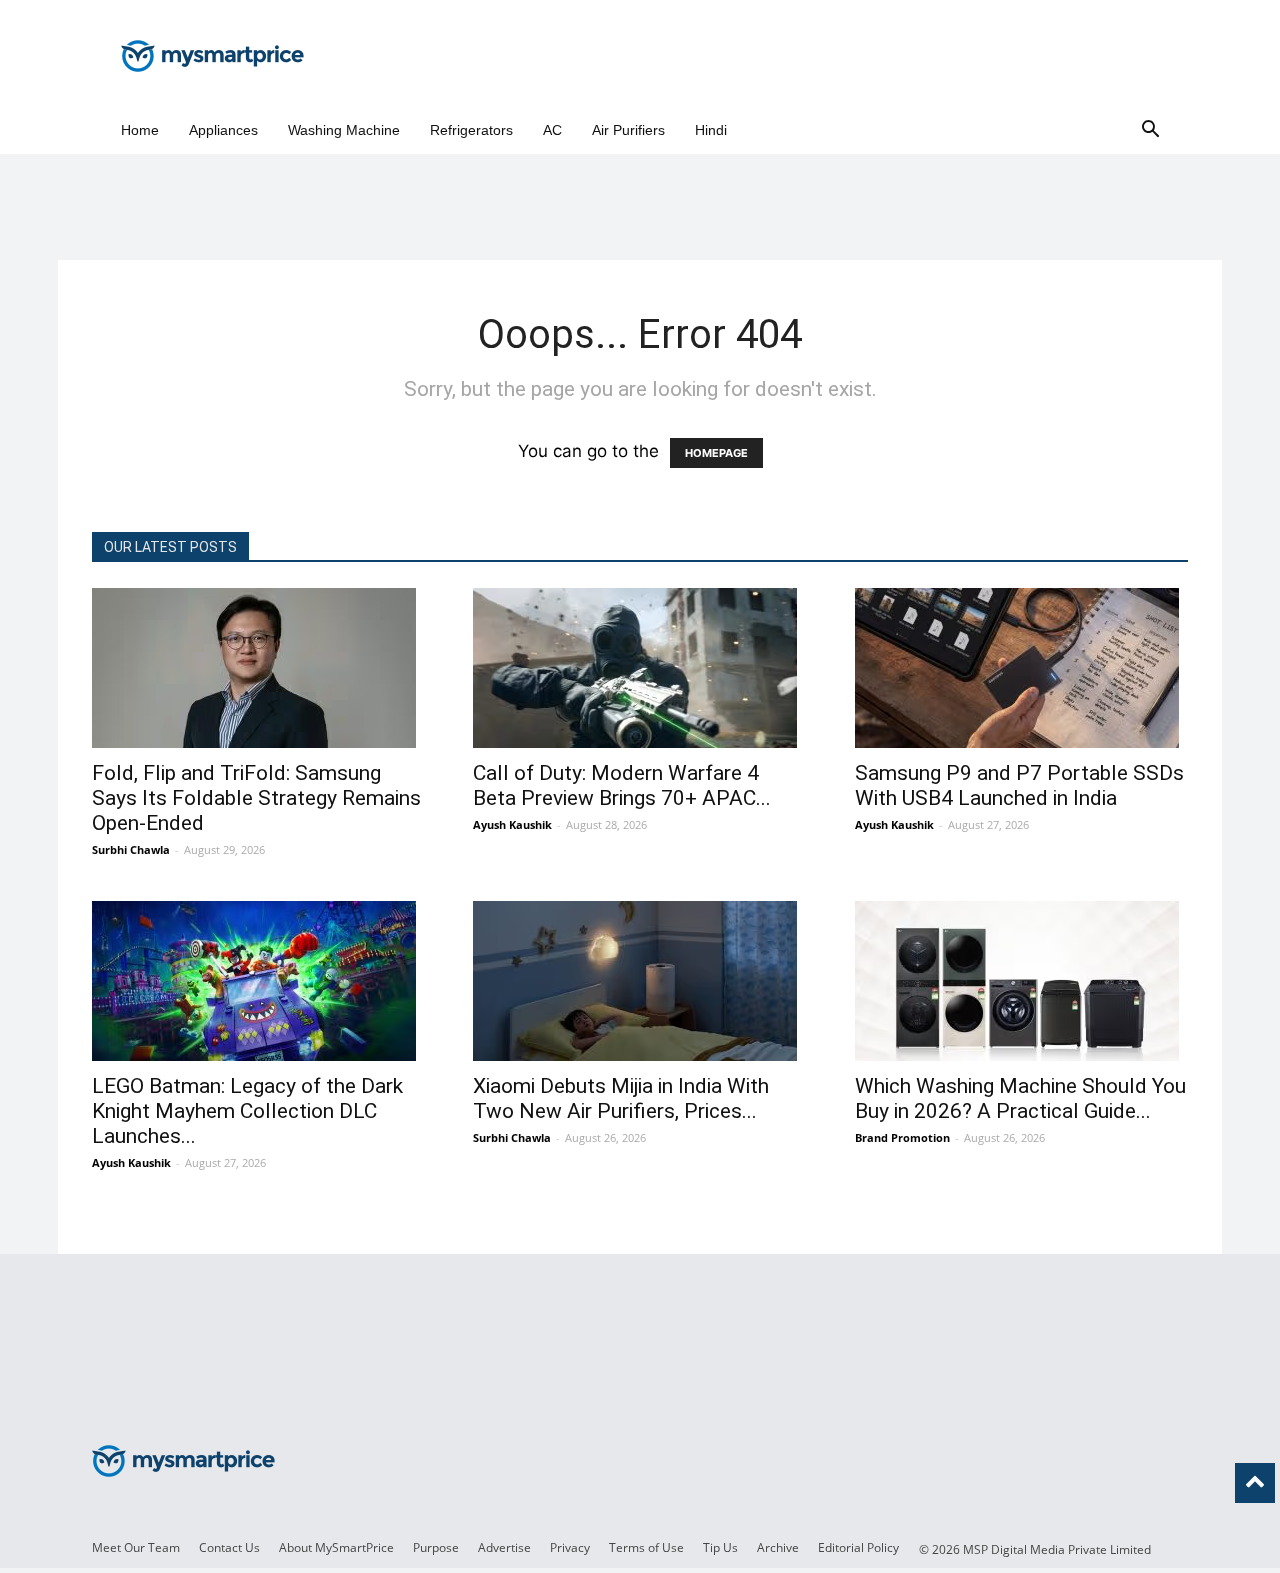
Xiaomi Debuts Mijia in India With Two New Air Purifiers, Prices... (621, 1098)
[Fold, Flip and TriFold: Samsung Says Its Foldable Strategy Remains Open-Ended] (258, 668)
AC (552, 130)
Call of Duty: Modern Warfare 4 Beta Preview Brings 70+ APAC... (622, 785)
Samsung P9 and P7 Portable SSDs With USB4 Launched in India (1019, 785)
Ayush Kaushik (512, 824)
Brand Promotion (902, 1137)
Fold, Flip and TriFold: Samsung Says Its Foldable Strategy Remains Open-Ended (256, 798)
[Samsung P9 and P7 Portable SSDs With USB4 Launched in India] (1021, 668)
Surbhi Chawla (131, 849)
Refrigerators (471, 130)
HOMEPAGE (716, 453)
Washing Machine (344, 130)
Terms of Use (646, 1547)
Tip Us (720, 1547)
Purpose (436, 1547)
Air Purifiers (628, 130)
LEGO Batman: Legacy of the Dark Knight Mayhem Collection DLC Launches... (247, 1111)
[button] (1150, 130)
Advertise (504, 1547)
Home (140, 130)
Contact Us (229, 1547)
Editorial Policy (858, 1547)
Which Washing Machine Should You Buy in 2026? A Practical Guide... (1020, 1098)
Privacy (570, 1547)
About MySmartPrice (336, 1547)
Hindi (711, 130)
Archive (778, 1547)
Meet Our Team (136, 1547)
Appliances (223, 130)
